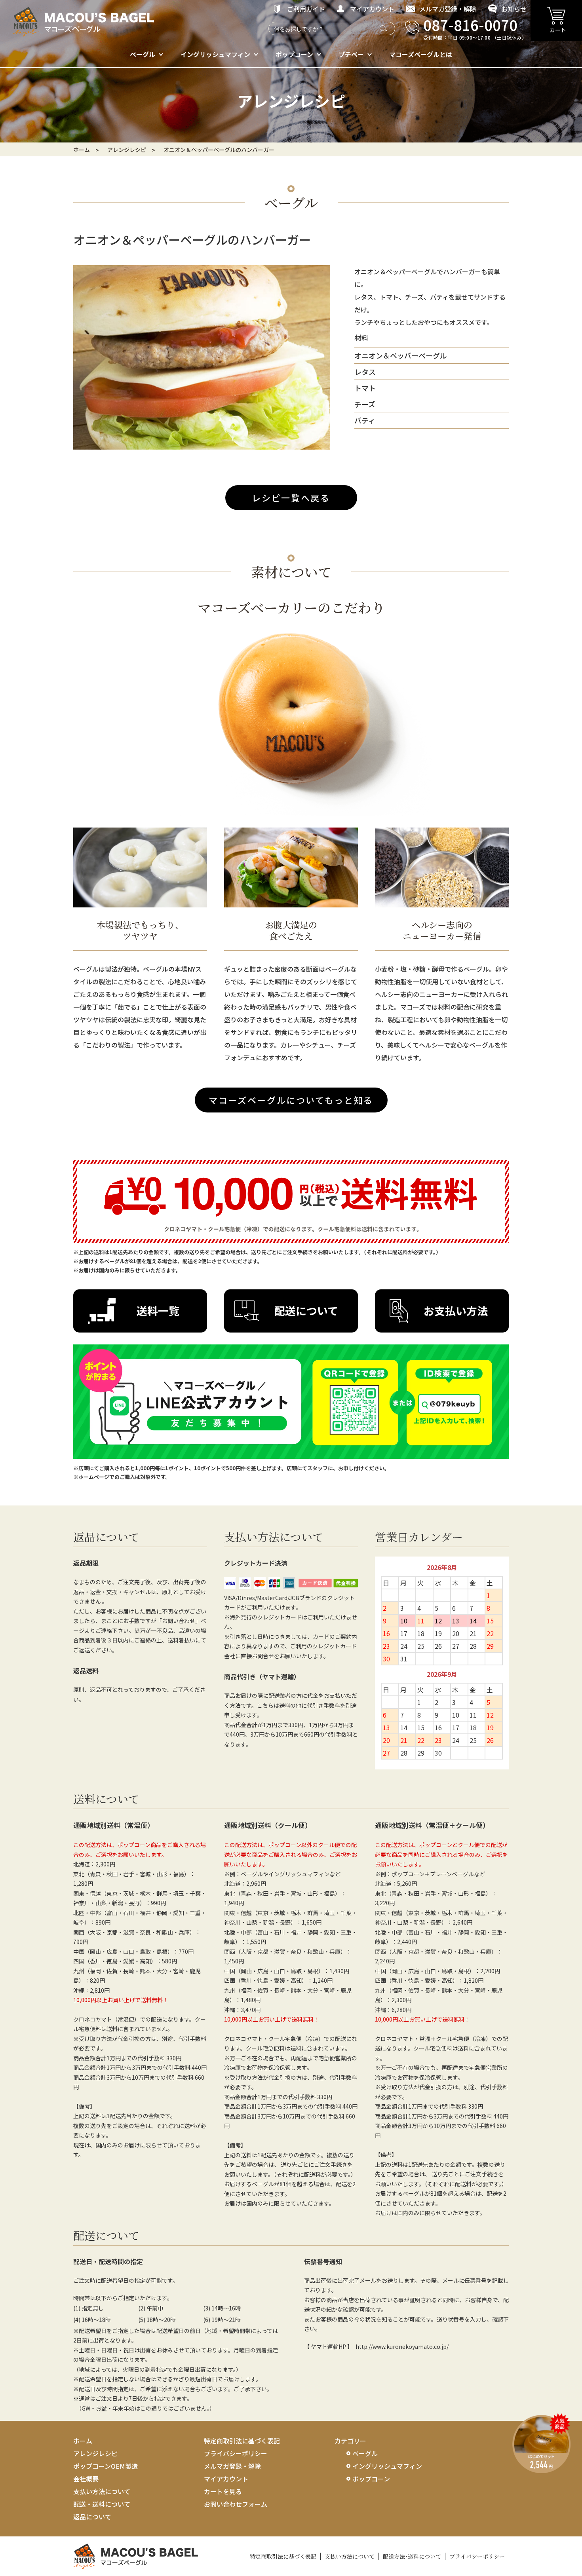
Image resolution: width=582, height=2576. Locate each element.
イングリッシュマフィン (215, 54)
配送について (306, 1311)
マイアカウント (372, 9)
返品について (92, 2517)
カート (558, 30)
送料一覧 (158, 1311)
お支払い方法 (456, 1311)
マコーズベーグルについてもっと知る (291, 1100)
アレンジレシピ (95, 2453)
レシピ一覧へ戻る (291, 497)
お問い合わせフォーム (236, 2504)
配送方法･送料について (412, 2556)
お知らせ (514, 9)
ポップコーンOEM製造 (106, 2466)
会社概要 (86, 2479)
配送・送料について (102, 2504)
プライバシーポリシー (236, 2453)
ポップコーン (294, 54)
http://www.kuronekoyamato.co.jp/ (402, 2346)
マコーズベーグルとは (421, 54)
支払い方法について (102, 2491)
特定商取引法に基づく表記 (242, 2441)
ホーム (82, 150)
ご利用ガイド (306, 9)
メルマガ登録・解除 (448, 9)
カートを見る (223, 2491)
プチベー (351, 54)
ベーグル (143, 54)
